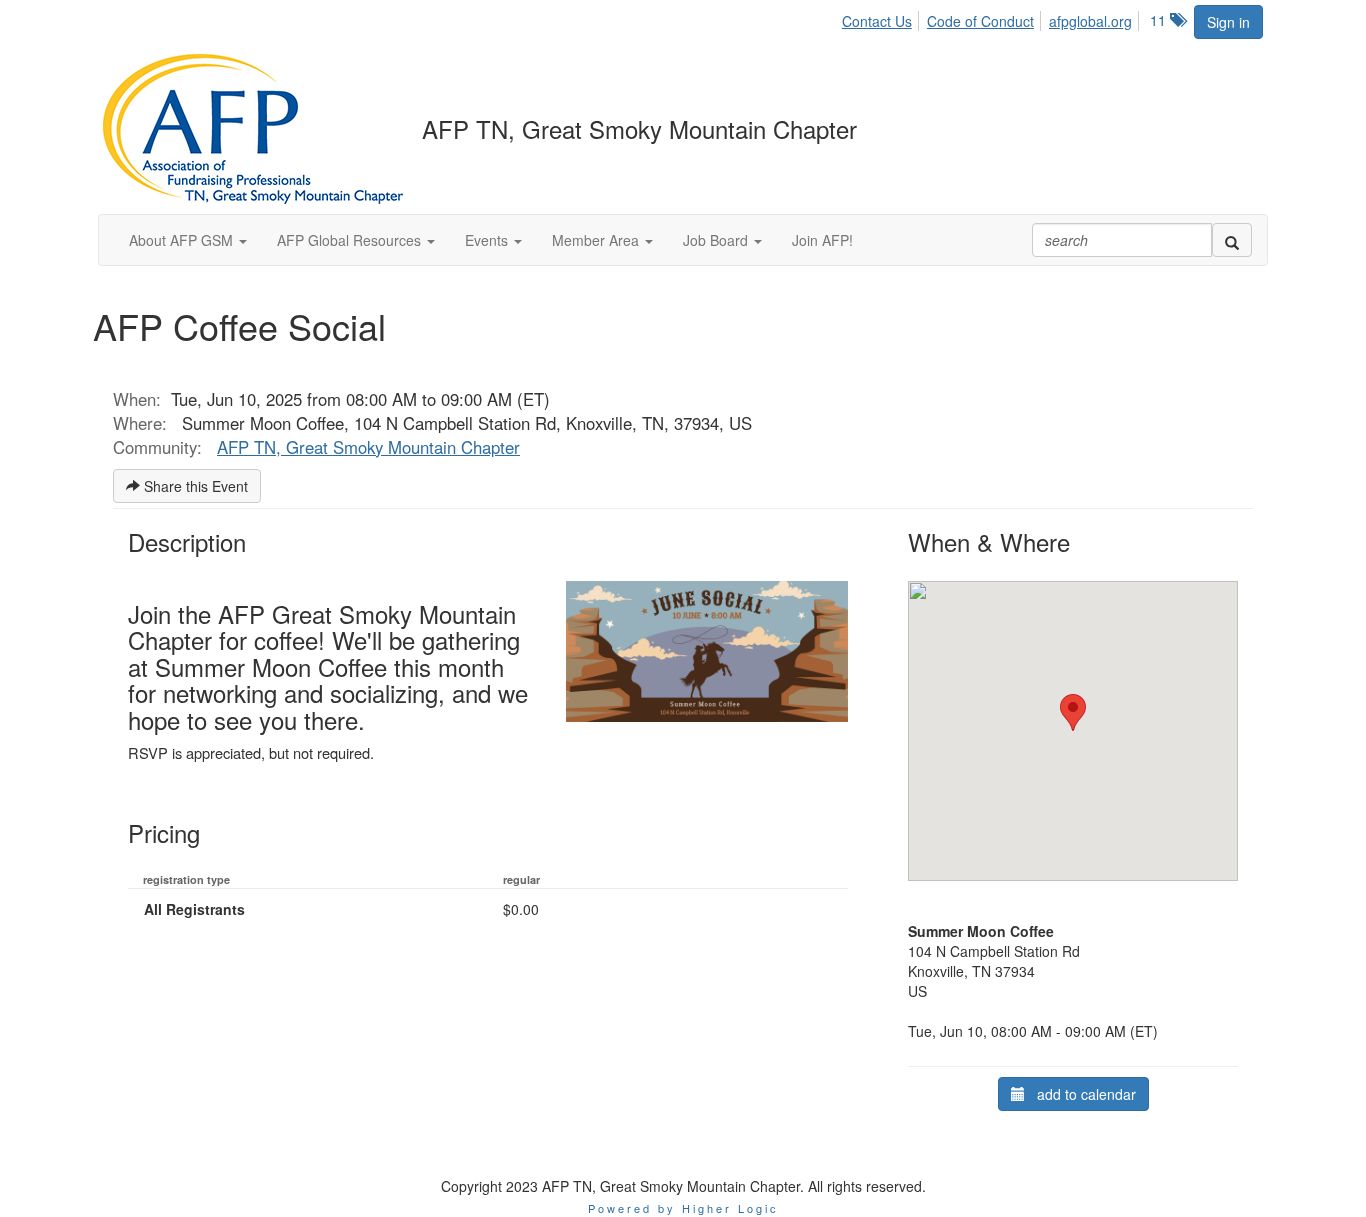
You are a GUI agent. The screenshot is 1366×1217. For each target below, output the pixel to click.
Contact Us (877, 21)
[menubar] (992, 18)
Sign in (1228, 22)
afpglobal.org (1090, 21)
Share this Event (194, 486)
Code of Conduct (980, 21)
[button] (188, 240)
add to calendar (1080, 1094)
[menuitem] (882, 18)
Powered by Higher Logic (683, 1208)
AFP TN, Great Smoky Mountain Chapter (368, 447)
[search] (1232, 240)
